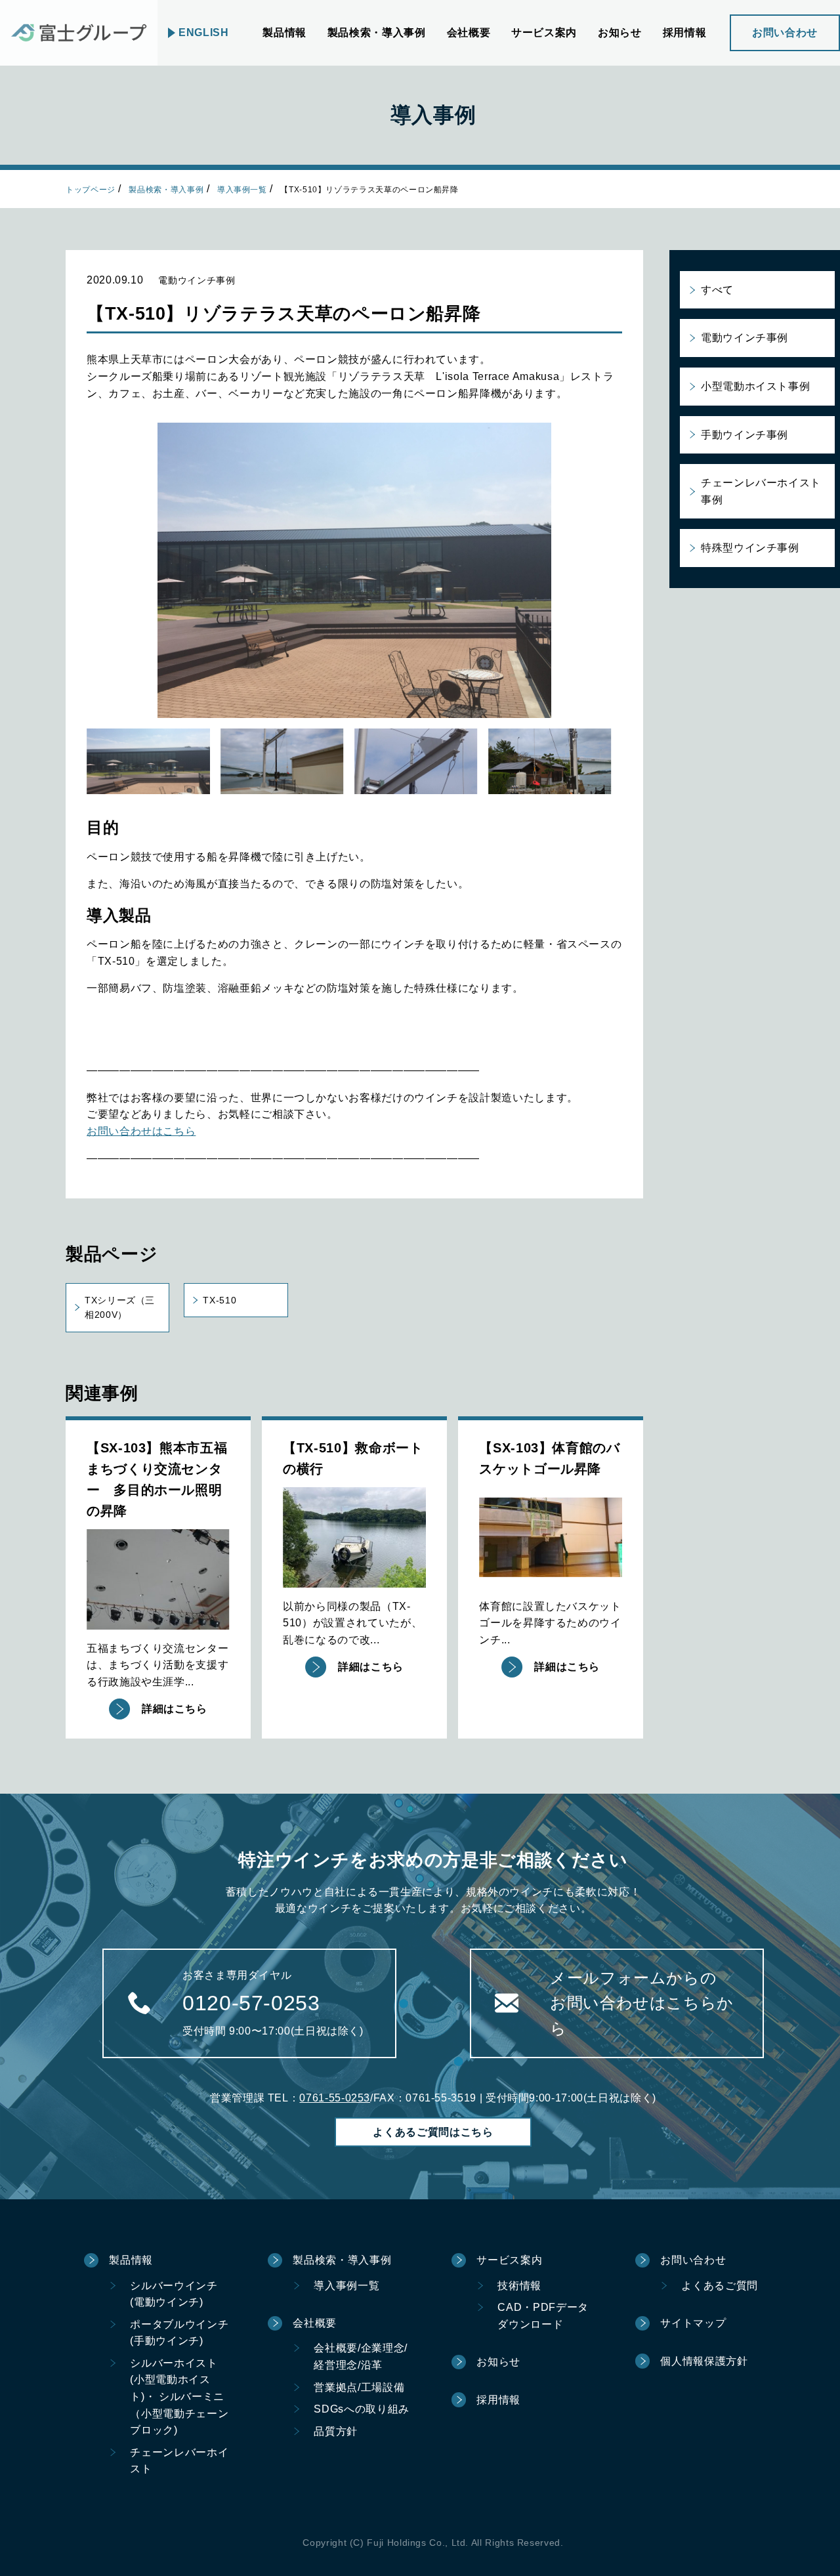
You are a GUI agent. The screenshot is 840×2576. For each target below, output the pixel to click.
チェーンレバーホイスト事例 (761, 491)
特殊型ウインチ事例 (750, 548)
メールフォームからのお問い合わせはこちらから (642, 2003)
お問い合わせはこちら (141, 1131)
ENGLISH (203, 32)
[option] (354, 570)
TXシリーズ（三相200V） (120, 1307)
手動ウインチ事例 (745, 435)
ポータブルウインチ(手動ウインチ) (179, 2333)
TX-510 (220, 1300)
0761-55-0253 (335, 2098)
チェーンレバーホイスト (179, 2461)
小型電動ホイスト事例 (755, 386)
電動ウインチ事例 (745, 338)
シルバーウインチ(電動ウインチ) (174, 2294)
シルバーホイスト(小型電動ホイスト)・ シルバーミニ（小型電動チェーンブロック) (179, 2397)
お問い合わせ (785, 32)
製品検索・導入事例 (166, 190)
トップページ (91, 190)
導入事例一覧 (242, 190)
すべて (717, 290)
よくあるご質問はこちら (433, 2132)
